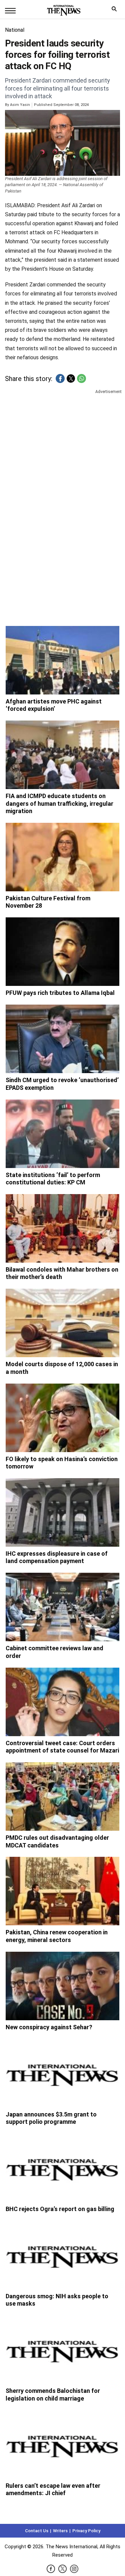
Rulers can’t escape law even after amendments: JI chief (53, 2489)
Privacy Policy (86, 2531)
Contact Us (37, 2531)
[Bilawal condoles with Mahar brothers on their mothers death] (63, 1228)
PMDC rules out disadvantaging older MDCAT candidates (57, 1841)
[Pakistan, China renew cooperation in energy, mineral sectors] (63, 1891)
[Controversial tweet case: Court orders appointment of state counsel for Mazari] (63, 1702)
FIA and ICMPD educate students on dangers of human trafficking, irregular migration (59, 803)
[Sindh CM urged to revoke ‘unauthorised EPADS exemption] (63, 1039)
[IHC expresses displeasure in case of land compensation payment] (63, 1512)
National (15, 30)
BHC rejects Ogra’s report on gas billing (60, 2209)
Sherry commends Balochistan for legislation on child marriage (53, 2395)
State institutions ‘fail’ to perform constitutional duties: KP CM (53, 1179)
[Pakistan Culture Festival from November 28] (63, 857)
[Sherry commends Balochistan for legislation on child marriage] (63, 2350)
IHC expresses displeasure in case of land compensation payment (57, 1557)
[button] (60, 378)
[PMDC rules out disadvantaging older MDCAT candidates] (63, 1796)
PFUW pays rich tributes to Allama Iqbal (60, 993)
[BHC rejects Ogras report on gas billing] (63, 2168)
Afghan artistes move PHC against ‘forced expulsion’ (54, 705)
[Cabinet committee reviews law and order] (63, 1607)
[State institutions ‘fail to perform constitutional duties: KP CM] (63, 1134)
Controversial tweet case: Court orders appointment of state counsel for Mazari (62, 1747)
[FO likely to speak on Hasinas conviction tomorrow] (63, 1418)
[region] (62, 447)
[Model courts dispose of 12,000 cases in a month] (63, 1323)
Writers (60, 2531)
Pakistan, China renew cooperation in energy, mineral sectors (57, 1936)
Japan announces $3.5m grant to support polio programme (51, 2118)
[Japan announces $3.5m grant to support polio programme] (63, 2073)
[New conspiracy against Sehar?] (63, 1986)
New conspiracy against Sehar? (49, 2027)
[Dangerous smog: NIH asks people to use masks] (63, 2255)
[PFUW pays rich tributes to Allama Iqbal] (63, 952)
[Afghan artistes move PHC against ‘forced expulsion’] (63, 660)
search (116, 11)
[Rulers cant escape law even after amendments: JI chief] (63, 2444)
